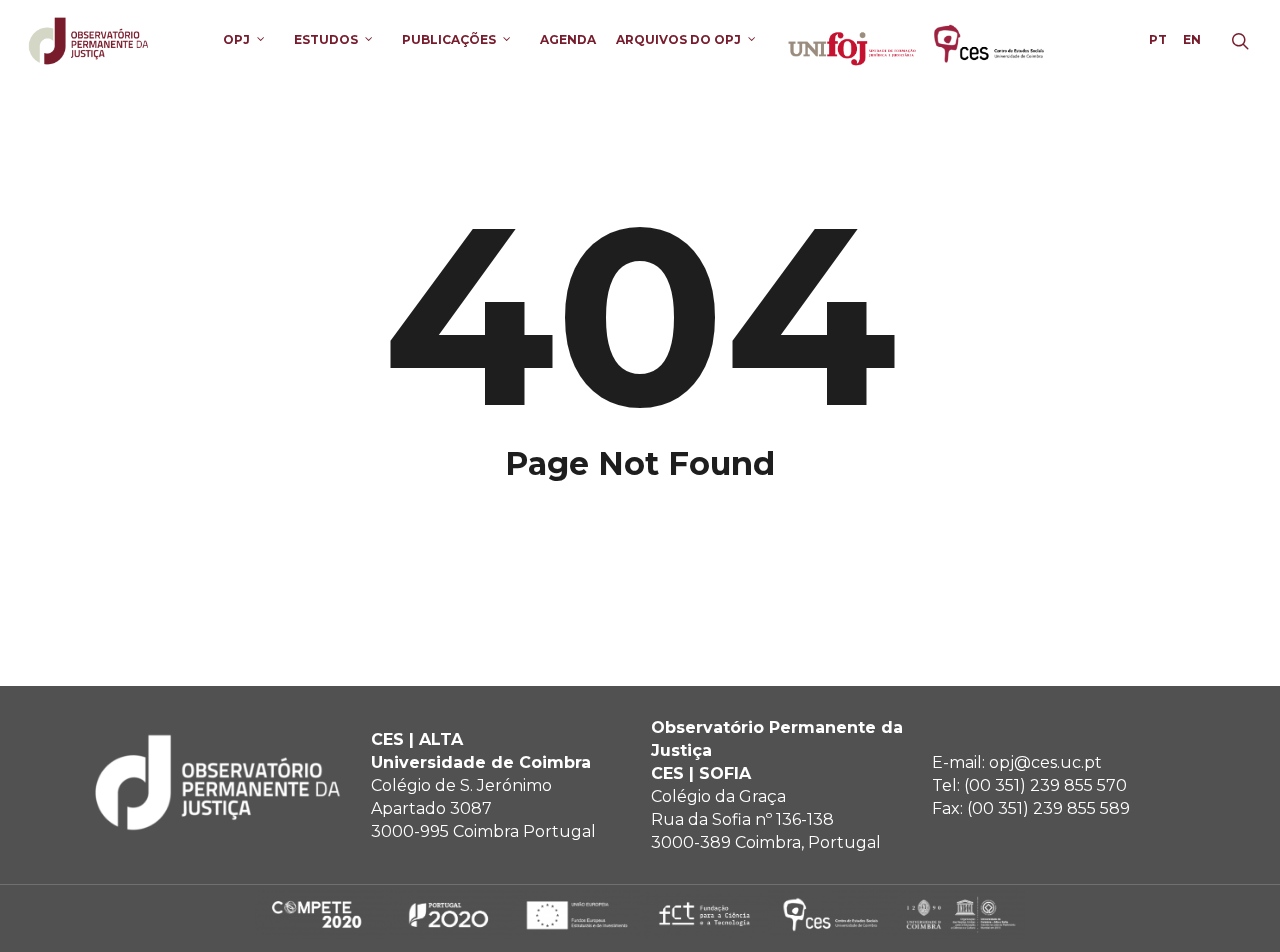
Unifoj (852, 39)
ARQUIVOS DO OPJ (678, 39)
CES (990, 39)
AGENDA (568, 39)
